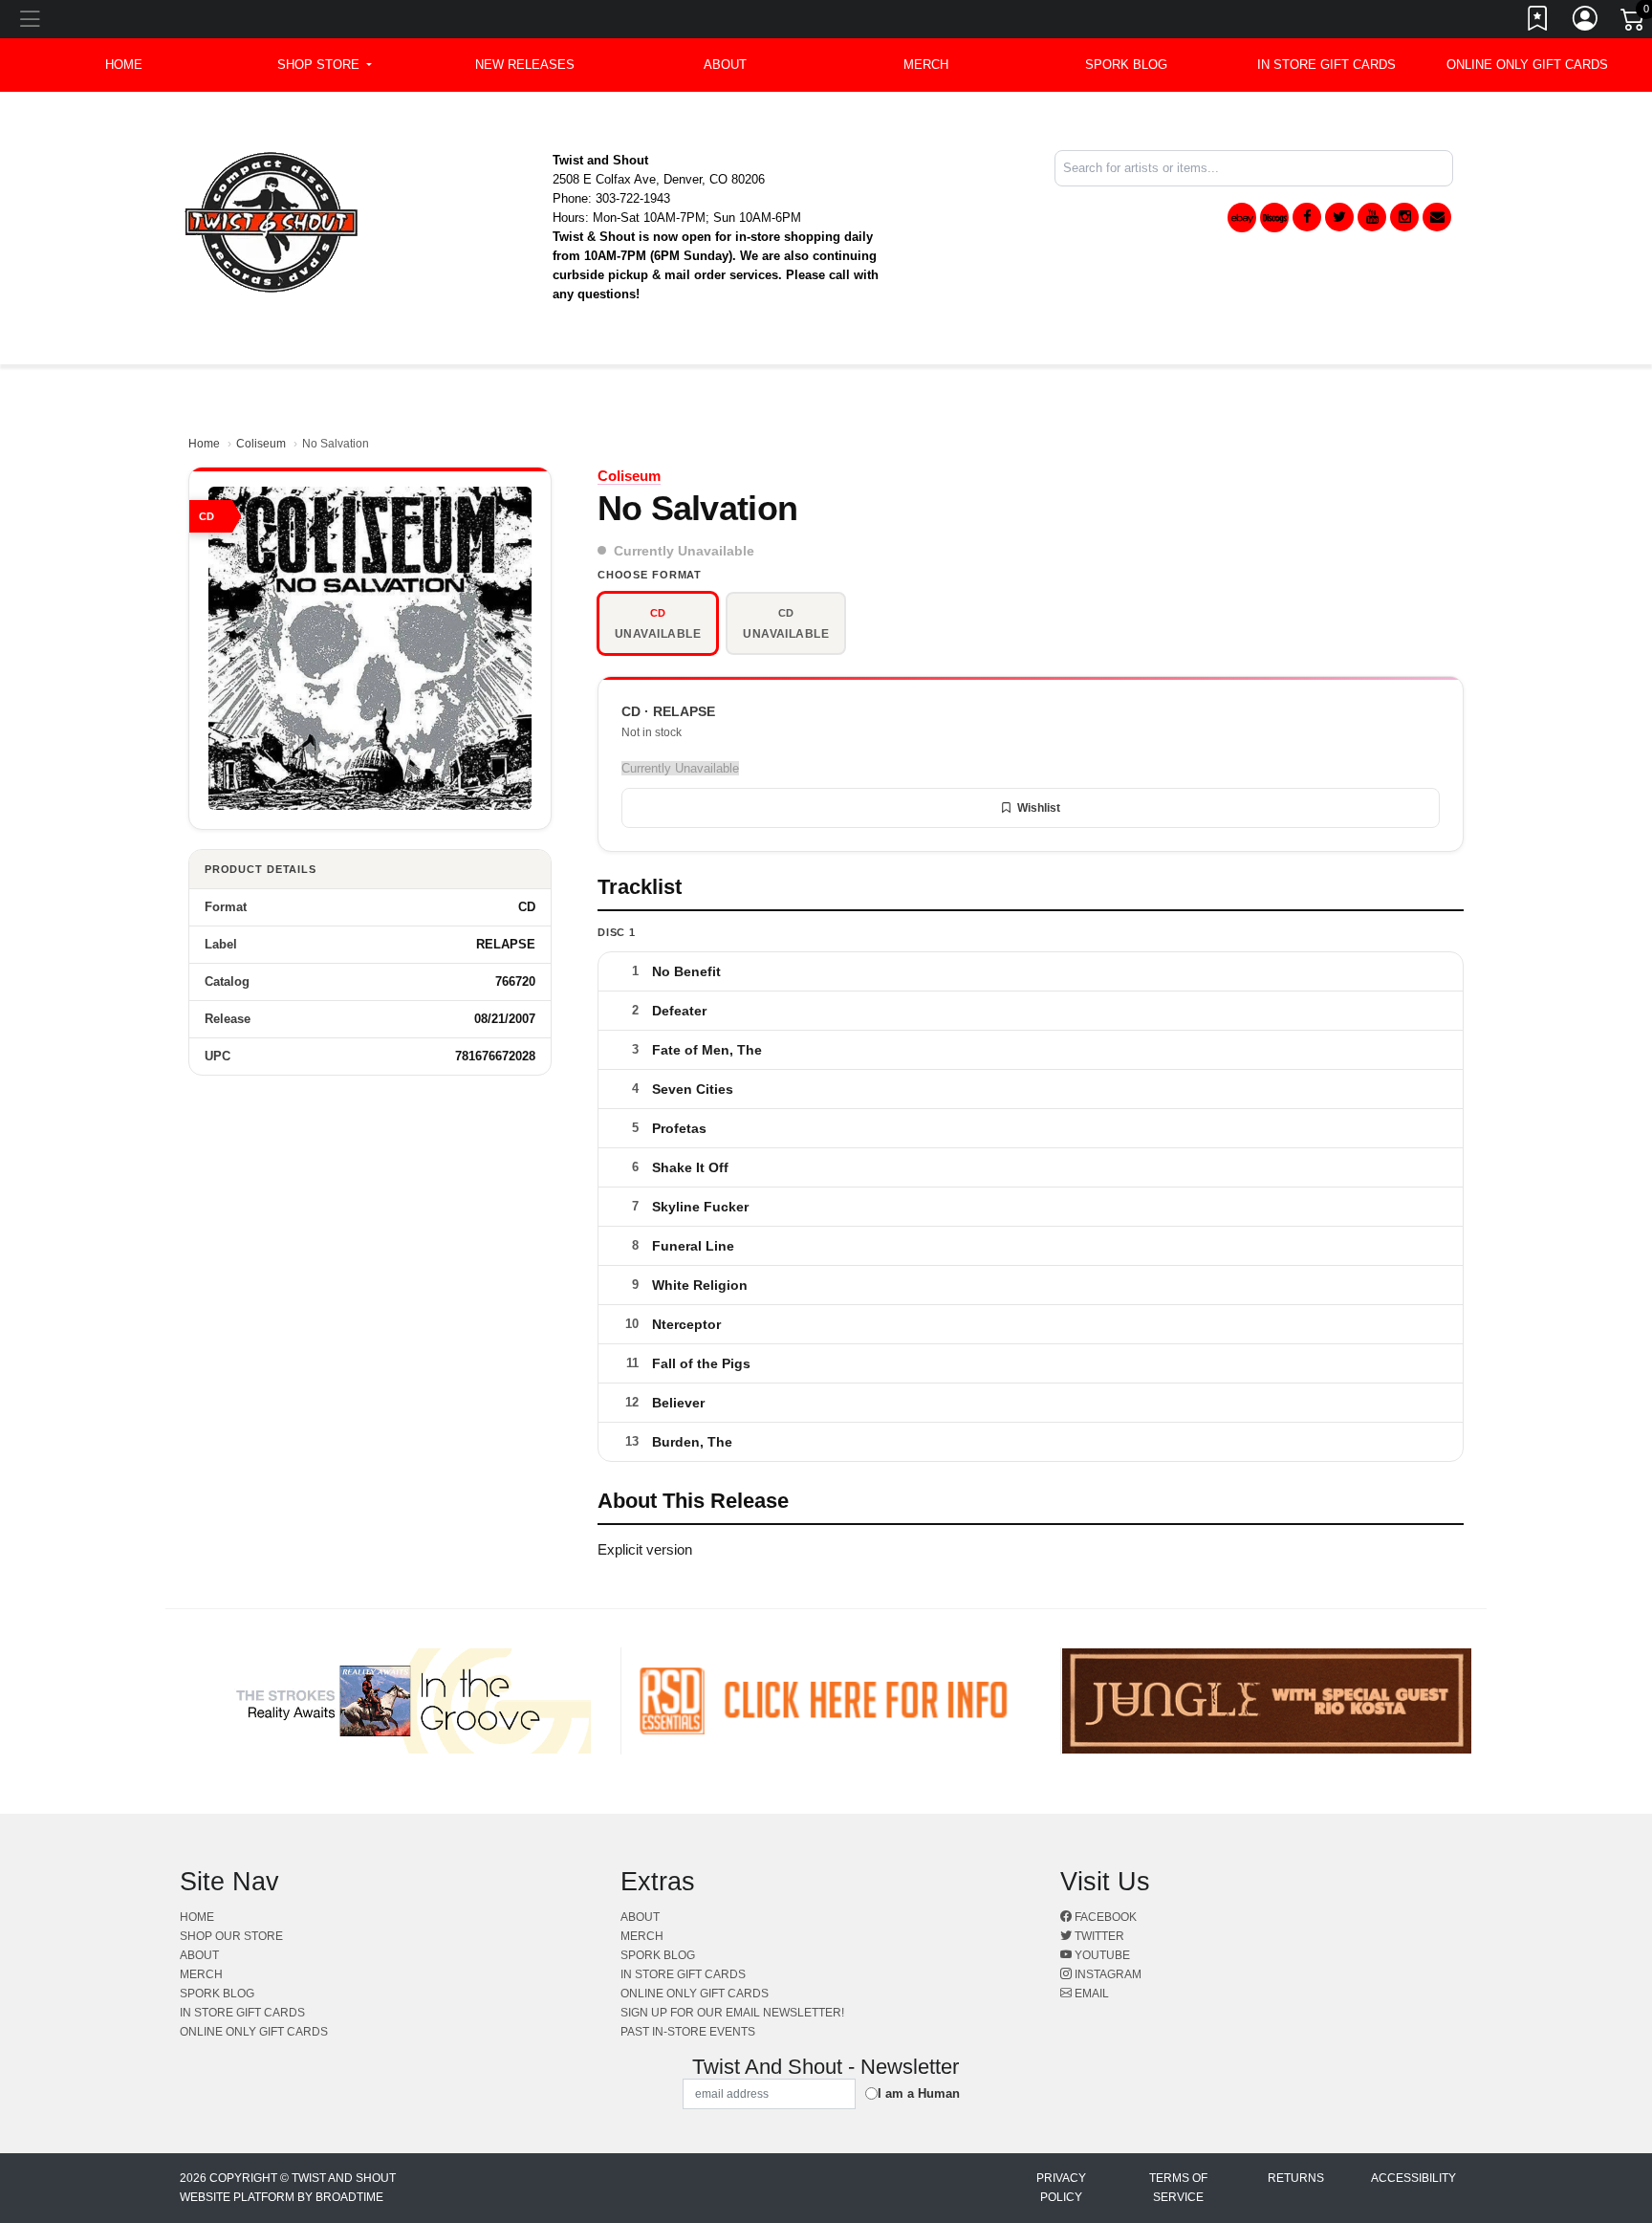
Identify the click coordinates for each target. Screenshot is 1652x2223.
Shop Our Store (231, 1936)
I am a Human (919, 2093)
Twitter (1098, 1936)
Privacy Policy (1061, 2188)
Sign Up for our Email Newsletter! (732, 2013)
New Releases (525, 65)
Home (204, 444)
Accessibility (1413, 2178)
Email (1090, 1994)
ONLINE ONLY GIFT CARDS (1527, 65)
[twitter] (1339, 217)
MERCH (926, 65)
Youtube (1101, 1955)
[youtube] (1372, 217)
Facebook (1104, 1917)
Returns (1296, 2178)
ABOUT (725, 65)
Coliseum (261, 444)
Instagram (1107, 1974)
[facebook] (1307, 217)
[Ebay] (1242, 218)
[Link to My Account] (1586, 22)
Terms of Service (1178, 2188)
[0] (1634, 23)
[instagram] (1404, 217)
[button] (325, 65)
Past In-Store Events (688, 2032)
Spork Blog (1126, 65)
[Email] (1437, 217)
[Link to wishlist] (1538, 22)
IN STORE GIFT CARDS (1326, 65)
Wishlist (1039, 808)
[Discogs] (1274, 218)
